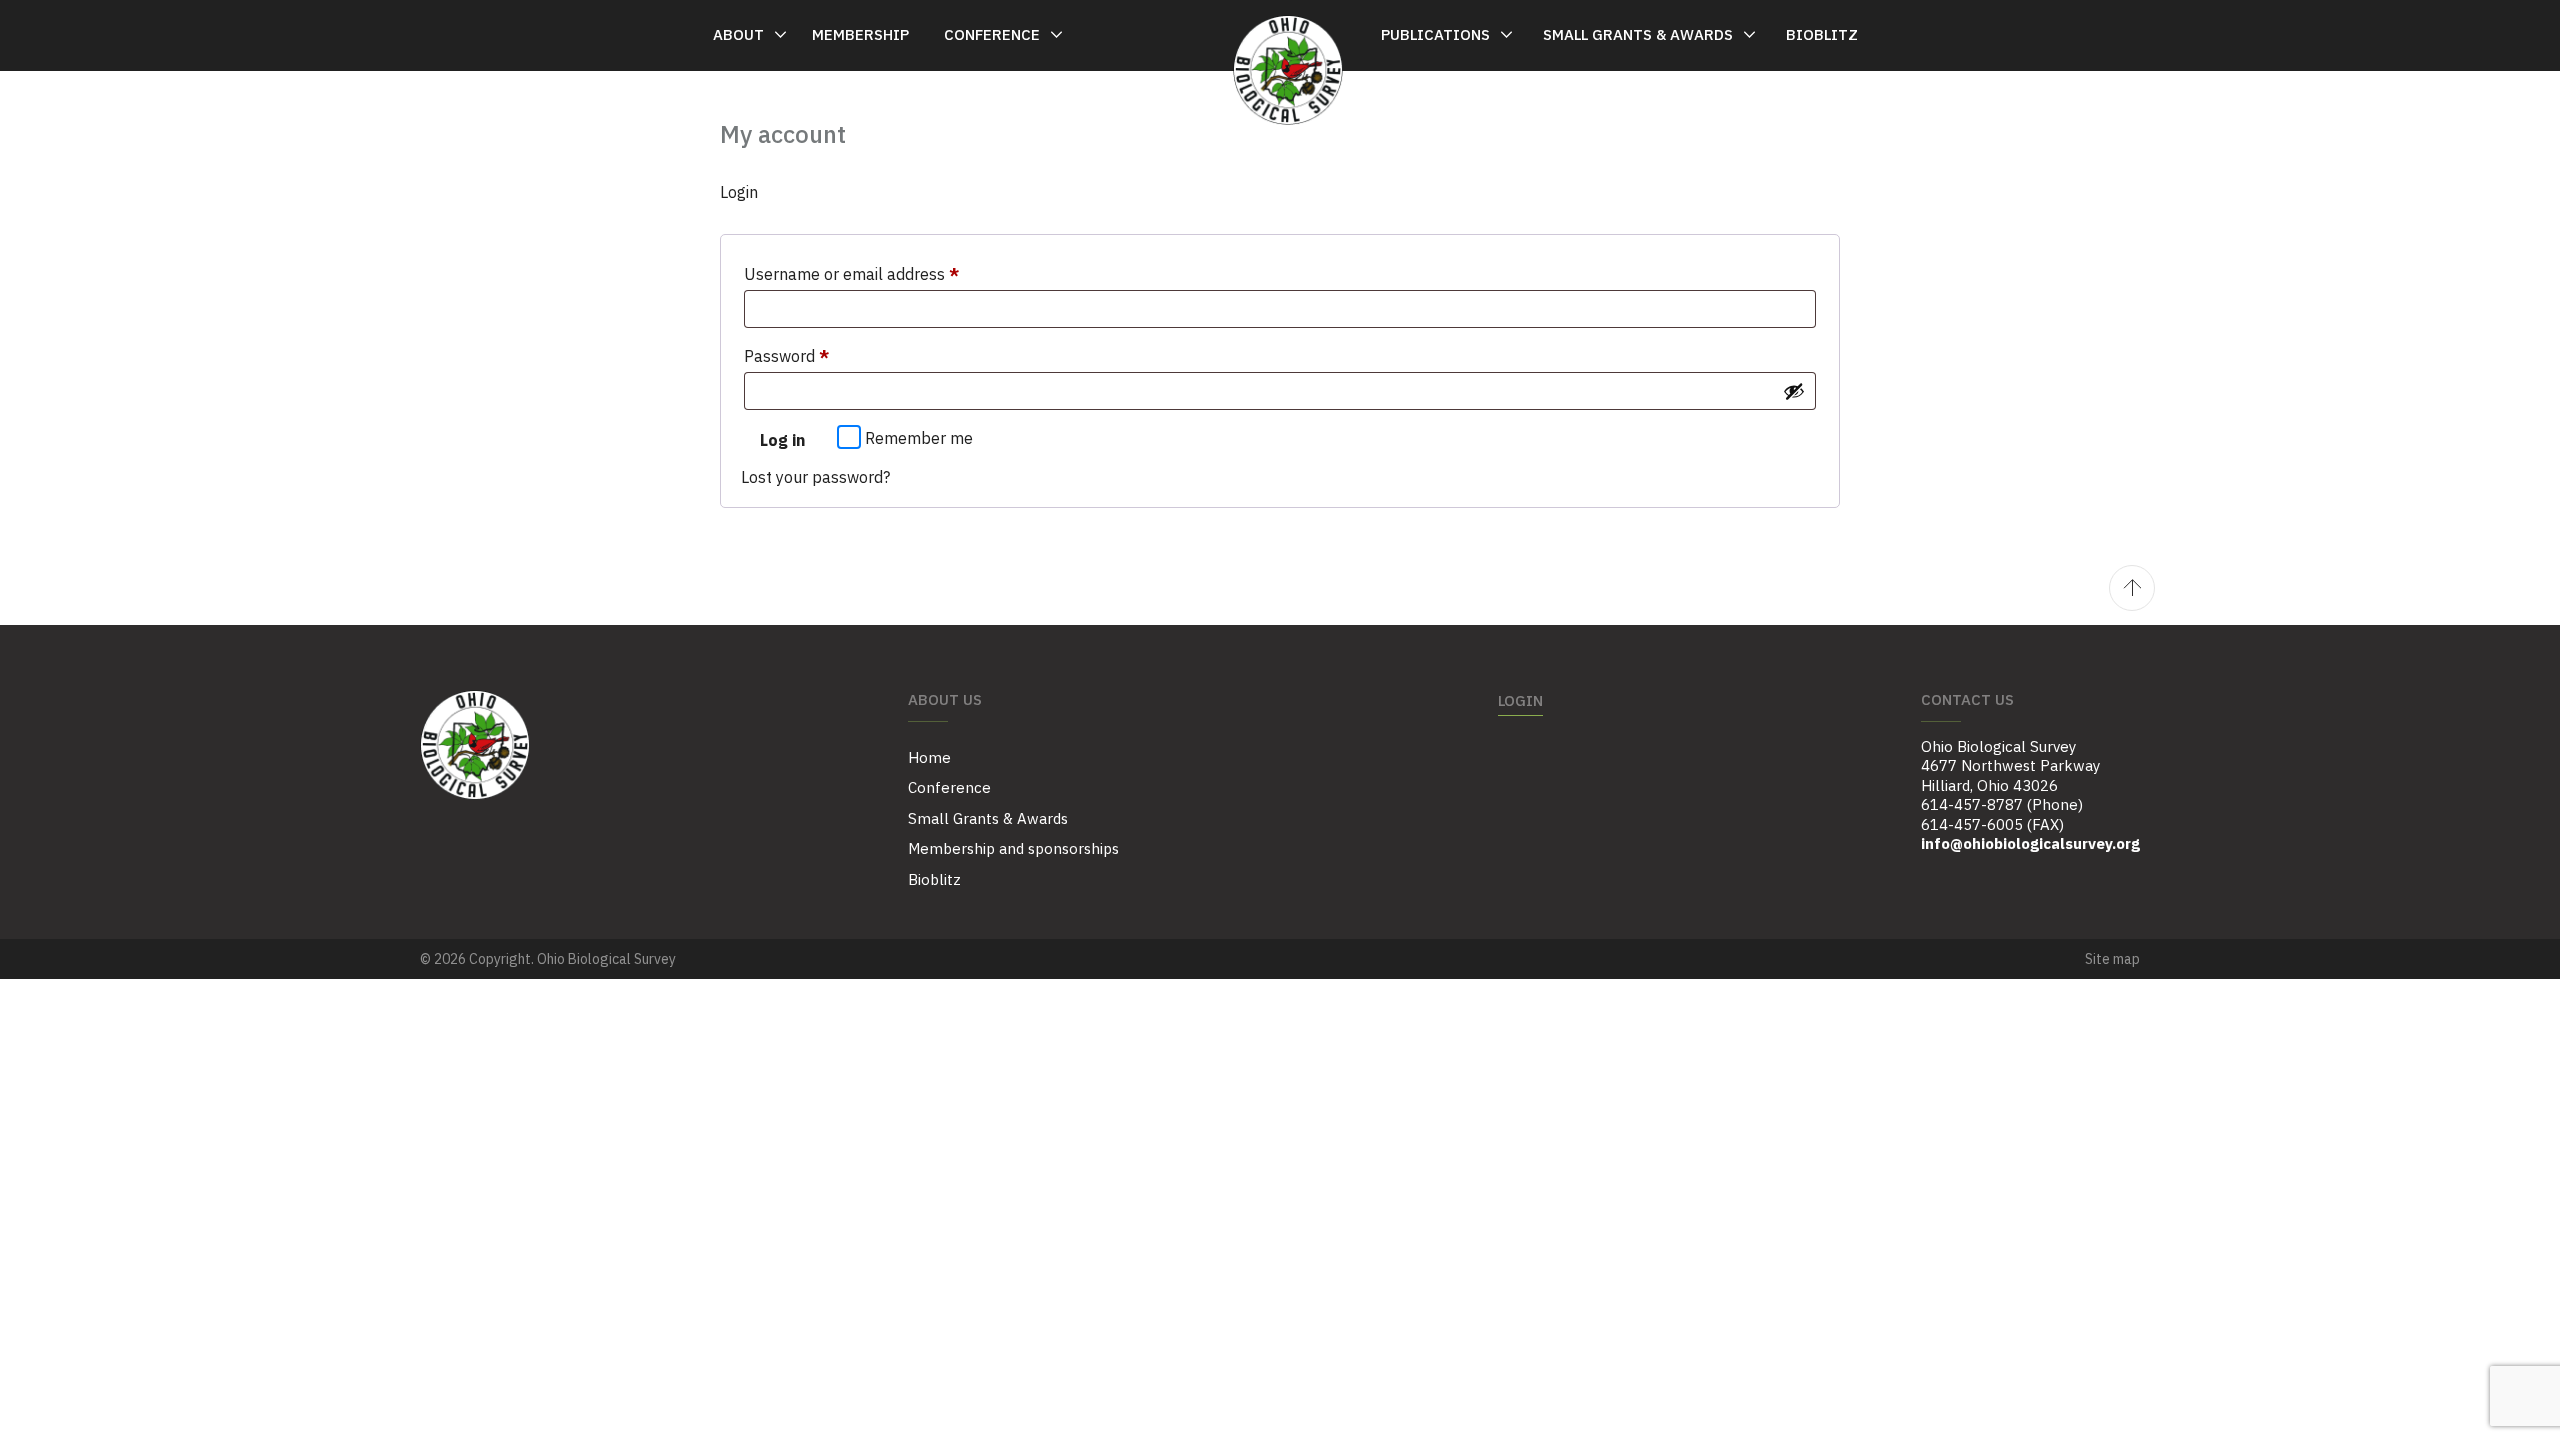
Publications (1435, 34)
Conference (992, 34)
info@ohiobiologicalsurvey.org (2030, 843)
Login (1520, 700)
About (738, 34)
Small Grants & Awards (1638, 34)
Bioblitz (1822, 34)
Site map (2112, 959)
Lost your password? (815, 477)
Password (818, 355)
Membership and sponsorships (1013, 848)
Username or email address (883, 273)
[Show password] (1794, 391)
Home (929, 757)
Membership (860, 34)
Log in (782, 440)
